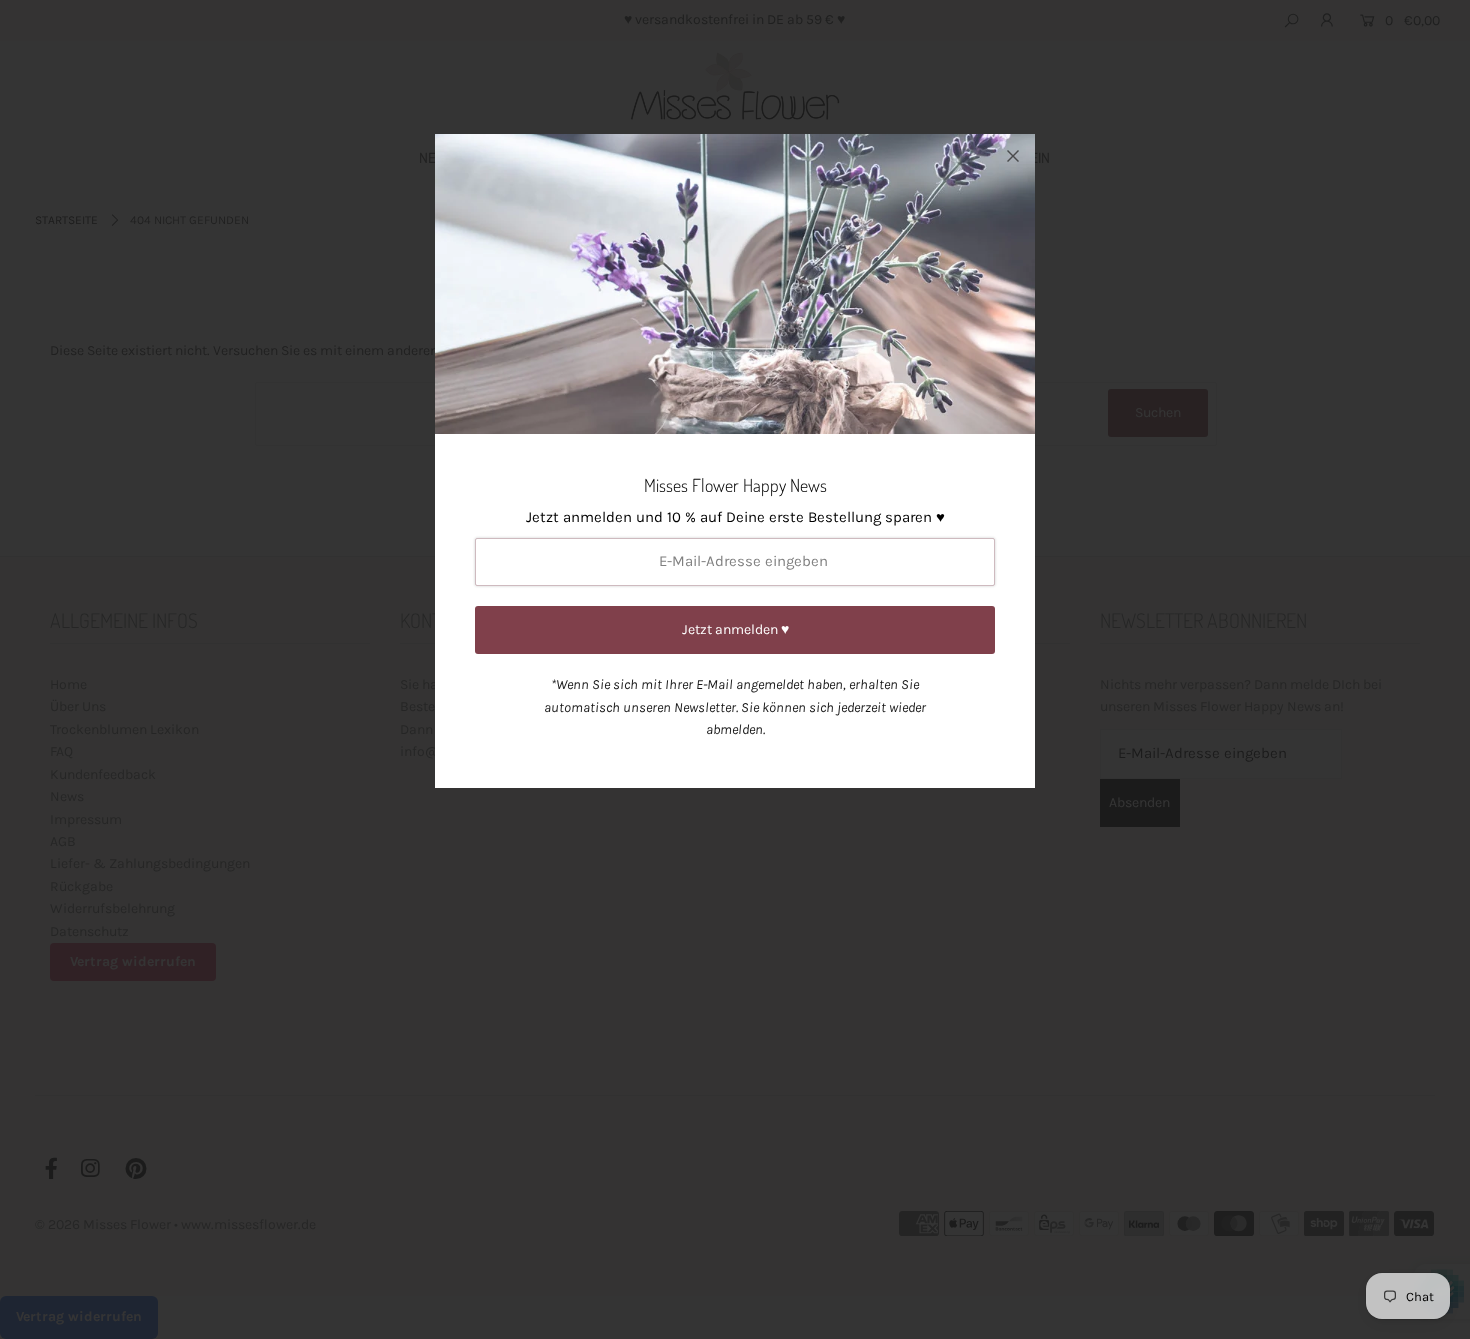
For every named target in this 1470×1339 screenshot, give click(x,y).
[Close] (1013, 156)
